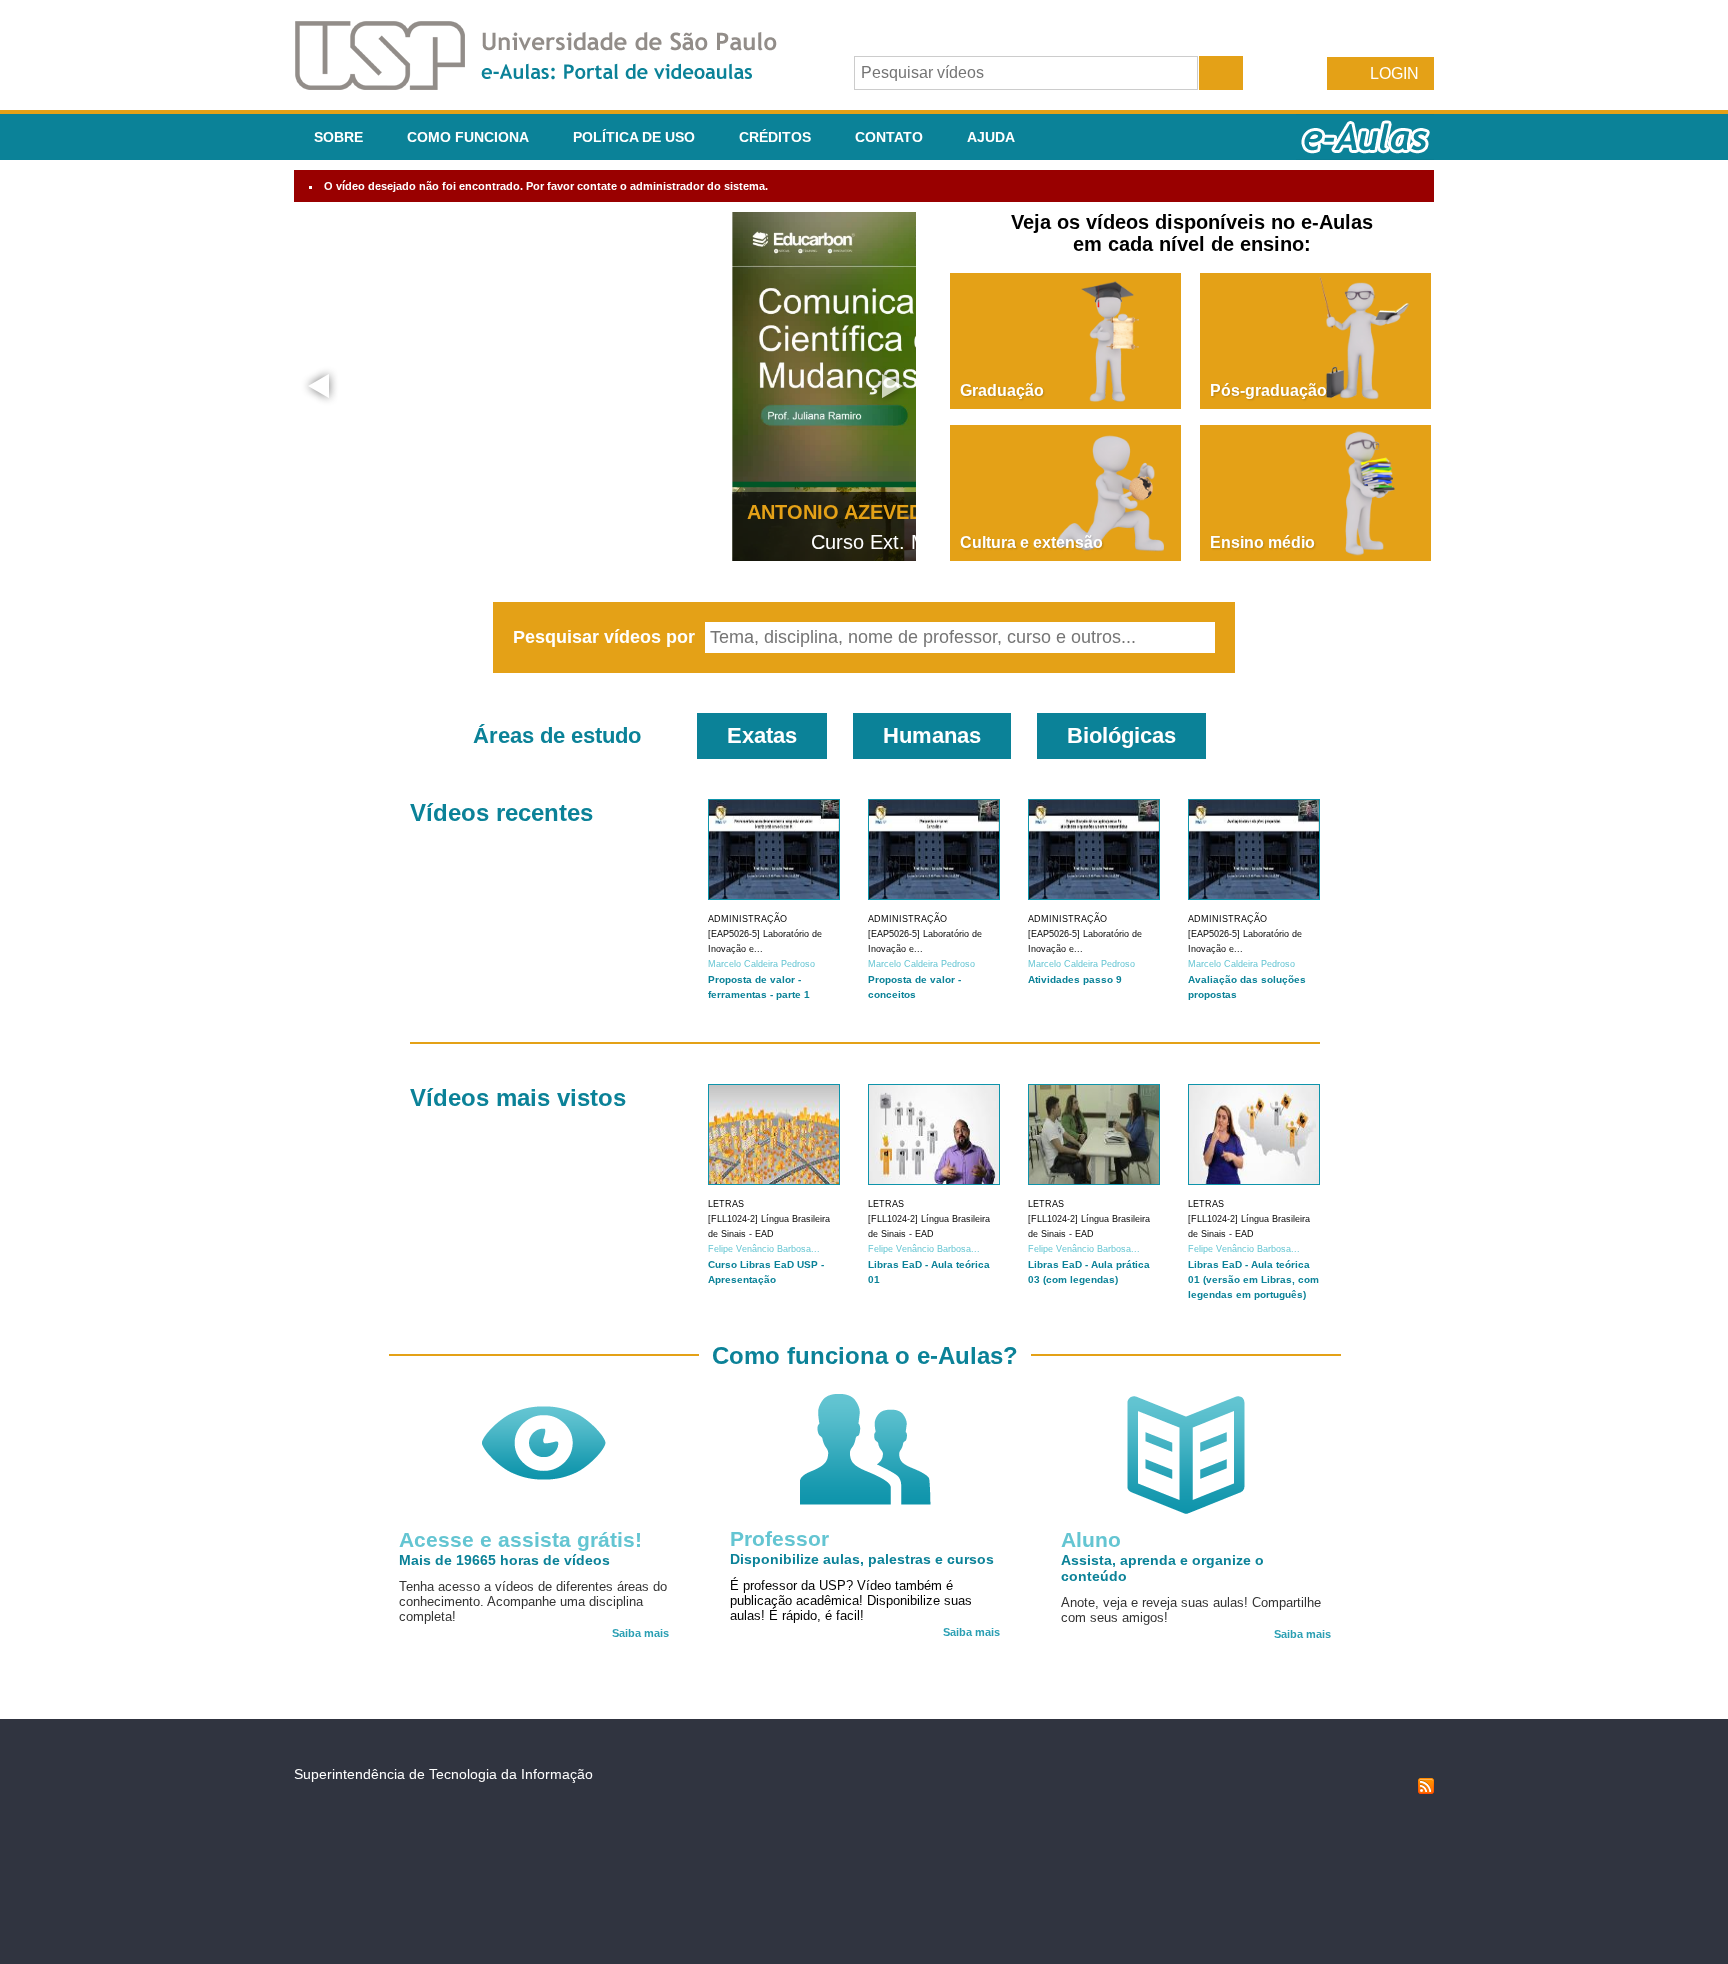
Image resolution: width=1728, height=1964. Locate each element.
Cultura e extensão (1031, 542)
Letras (726, 1204)
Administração (747, 919)
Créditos (775, 137)
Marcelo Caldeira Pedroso (761, 964)
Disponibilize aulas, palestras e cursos (862, 1559)
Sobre (338, 137)
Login (1394, 73)
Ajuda (991, 137)
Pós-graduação (1268, 390)
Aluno (1091, 1539)
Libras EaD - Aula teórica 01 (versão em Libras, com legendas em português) (1253, 1279)
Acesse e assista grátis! (520, 1539)
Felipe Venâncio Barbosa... (764, 1249)
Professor (779, 1538)
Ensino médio (1262, 542)
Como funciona (468, 137)
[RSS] (1426, 1789)
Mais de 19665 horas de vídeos (504, 1560)
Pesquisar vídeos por (606, 637)
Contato (889, 137)
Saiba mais (640, 1633)
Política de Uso (634, 137)
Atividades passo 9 (1075, 979)
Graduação (1002, 390)
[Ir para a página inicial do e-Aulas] (552, 84)
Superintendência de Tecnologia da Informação (443, 1774)
